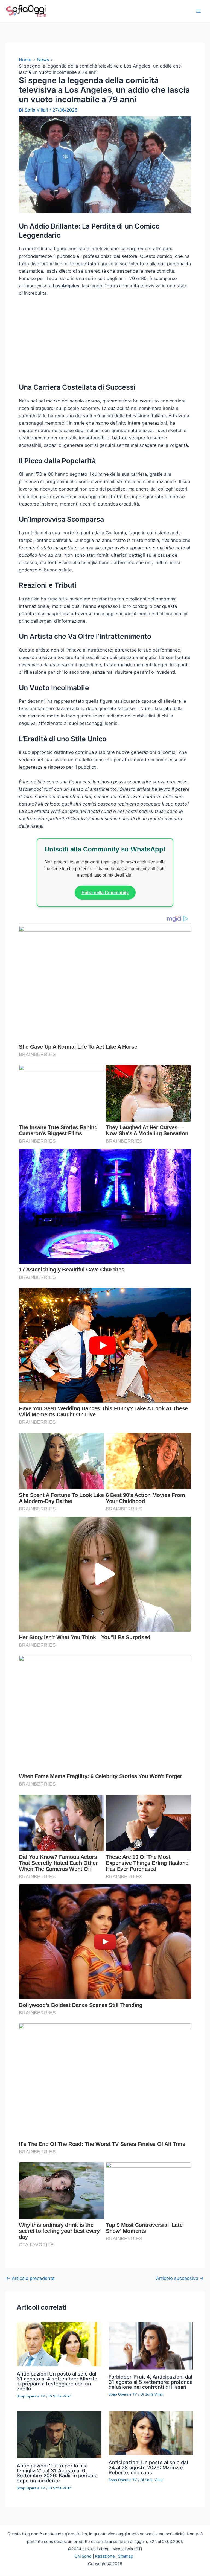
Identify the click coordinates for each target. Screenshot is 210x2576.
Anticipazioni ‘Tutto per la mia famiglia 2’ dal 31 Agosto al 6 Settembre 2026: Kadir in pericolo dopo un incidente (57, 2544)
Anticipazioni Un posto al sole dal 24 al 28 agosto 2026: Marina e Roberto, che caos (148, 2538)
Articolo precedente (30, 2349)
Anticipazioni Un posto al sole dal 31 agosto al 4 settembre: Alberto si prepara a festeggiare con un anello (57, 2452)
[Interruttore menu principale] (198, 11)
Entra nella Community (105, 963)
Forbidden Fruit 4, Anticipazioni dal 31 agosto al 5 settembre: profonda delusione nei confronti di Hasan (151, 2452)
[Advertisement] (105, 413)
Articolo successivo (180, 2349)
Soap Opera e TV (31, 2467)
